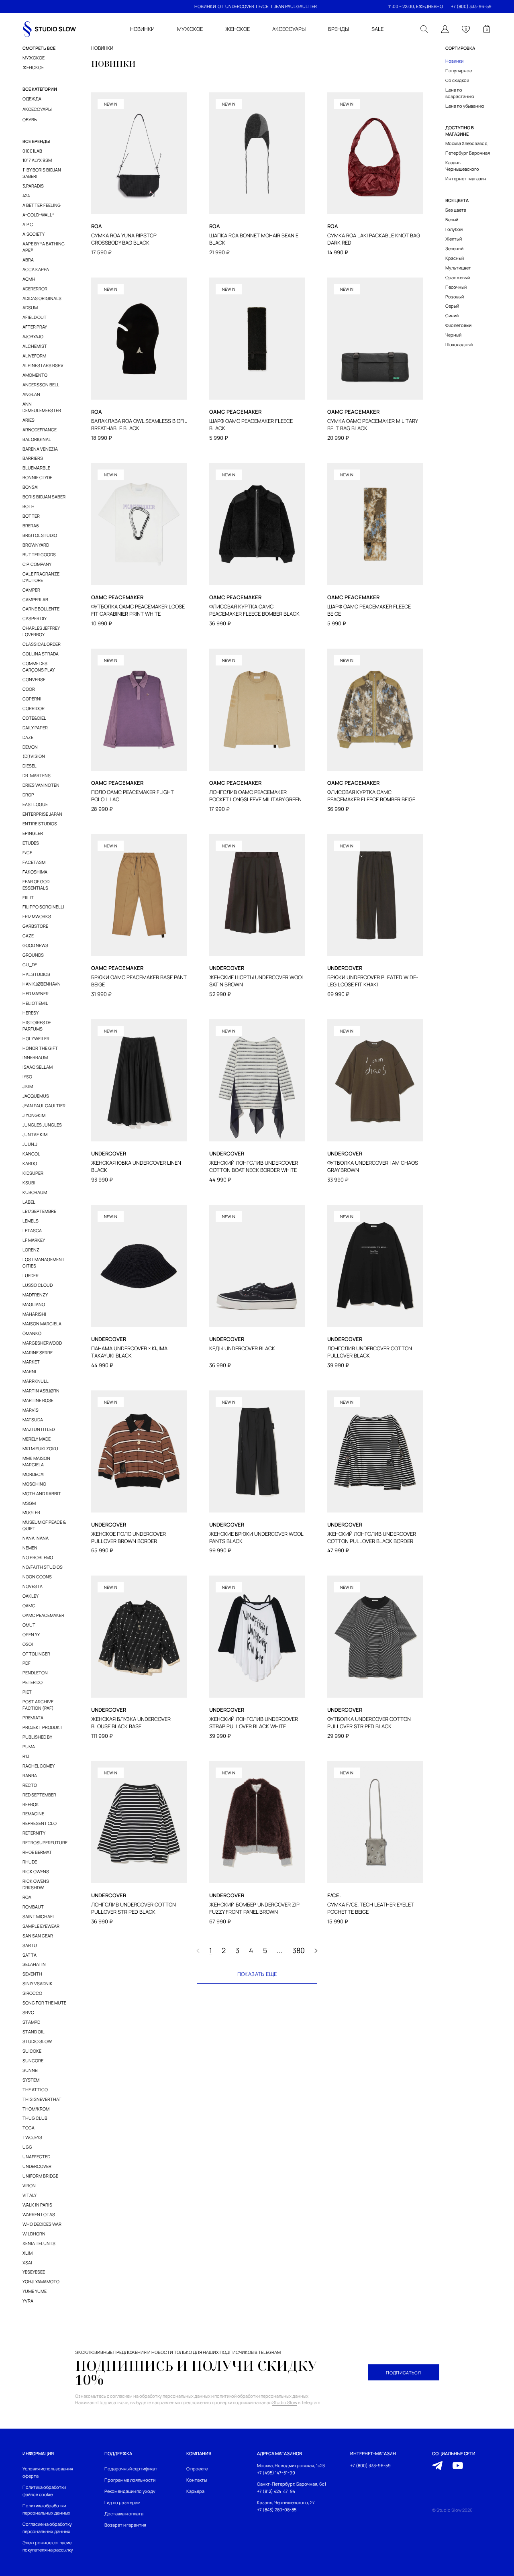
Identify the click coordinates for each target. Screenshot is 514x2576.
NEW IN (111, 104)
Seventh (32, 1974)
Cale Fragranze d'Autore (41, 577)
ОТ (221, 6)
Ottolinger (36, 1654)
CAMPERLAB (35, 599)
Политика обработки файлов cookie (44, 2491)
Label (29, 1202)
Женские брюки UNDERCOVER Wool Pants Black (256, 1538)
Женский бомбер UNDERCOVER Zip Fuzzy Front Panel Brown (254, 1908)
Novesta (33, 1586)
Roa (27, 1897)
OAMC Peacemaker (43, 1615)
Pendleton (35, 1673)
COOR (29, 689)
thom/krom (36, 2109)
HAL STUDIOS (36, 974)
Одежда (32, 99)
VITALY (30, 2195)
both (29, 506)
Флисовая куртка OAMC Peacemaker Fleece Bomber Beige (371, 796)
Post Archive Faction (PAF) (38, 1705)
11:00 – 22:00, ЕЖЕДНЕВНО (416, 6)
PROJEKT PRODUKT (43, 1727)
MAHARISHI (34, 1314)
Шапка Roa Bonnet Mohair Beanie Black (254, 239)
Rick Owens (36, 1871)
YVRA (28, 2301)
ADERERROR (35, 289)
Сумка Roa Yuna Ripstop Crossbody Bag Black (124, 239)
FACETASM (34, 862)
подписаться (403, 2373)
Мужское (34, 58)
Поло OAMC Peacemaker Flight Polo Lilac (133, 796)
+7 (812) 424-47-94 (276, 2491)
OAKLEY (31, 1596)
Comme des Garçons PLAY (39, 666)
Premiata (33, 1718)
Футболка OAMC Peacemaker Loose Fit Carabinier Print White (138, 610)
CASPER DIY (35, 618)
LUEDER (31, 1275)
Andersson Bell (41, 385)
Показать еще (257, 1974)
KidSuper (33, 1173)
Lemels (31, 1221)
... (280, 1951)
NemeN (30, 1548)
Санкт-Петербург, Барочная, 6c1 (292, 2484)
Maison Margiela (42, 1324)
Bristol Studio (40, 535)
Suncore (33, 2061)
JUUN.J (30, 1144)
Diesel (30, 766)
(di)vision (34, 756)
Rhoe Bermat (37, 1852)
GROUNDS (33, 955)
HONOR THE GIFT (40, 1048)
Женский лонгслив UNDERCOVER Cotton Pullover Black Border (372, 1538)
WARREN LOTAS (39, 2214)
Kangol (31, 1154)
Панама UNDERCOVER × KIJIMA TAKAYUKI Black (129, 1352)
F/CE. (264, 6)
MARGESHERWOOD (42, 1343)
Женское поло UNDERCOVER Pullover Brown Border (128, 1538)
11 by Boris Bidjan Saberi (42, 173)
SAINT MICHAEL (39, 1916)
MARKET (31, 1362)
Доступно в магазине (460, 131)
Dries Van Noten (41, 785)
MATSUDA (33, 1420)
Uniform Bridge (40, 2176)
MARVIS (31, 1410)
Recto (30, 1785)
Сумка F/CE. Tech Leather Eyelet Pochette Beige (371, 1908)
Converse (34, 679)
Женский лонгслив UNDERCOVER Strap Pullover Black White (254, 1723)
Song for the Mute (44, 2003)
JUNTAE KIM (35, 1134)
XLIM (28, 2253)
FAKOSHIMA (35, 872)
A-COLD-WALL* (38, 215)
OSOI (28, 1644)
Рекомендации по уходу (130, 2491)
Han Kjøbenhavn (42, 984)
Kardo (30, 1163)
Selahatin (34, 1964)
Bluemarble (36, 468)
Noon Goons (37, 1577)
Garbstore (35, 926)
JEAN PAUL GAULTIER (295, 6)
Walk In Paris (37, 2205)
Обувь (30, 119)
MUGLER (31, 1512)
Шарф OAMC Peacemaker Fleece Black (251, 425)
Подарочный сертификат (131, 2469)
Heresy (31, 1013)
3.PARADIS (33, 186)
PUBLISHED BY (37, 1737)
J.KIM (28, 1086)
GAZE (28, 936)
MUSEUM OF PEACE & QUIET (44, 1525)
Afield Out (35, 317)
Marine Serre (38, 1352)
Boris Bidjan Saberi (45, 497)
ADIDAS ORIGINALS (42, 298)
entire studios (40, 824)
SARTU (30, 1945)
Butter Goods (39, 554)
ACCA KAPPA (36, 269)
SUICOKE (32, 2051)
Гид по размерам (122, 2502)
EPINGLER (33, 833)
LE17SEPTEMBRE (39, 1211)
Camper (31, 590)
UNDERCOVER (240, 6)
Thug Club (35, 2118)
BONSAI (31, 487)
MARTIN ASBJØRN (41, 1391)
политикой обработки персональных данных (261, 2396)
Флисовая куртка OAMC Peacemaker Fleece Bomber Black (254, 610)
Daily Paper (35, 728)
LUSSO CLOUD (38, 1285)
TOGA (29, 2128)
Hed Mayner (36, 993)
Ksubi (29, 1183)
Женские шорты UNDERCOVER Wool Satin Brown (257, 981)
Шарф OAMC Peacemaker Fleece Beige (369, 610)
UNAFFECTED (36, 2157)
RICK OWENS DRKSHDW (36, 1884)
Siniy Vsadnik (38, 1983)
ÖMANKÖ (32, 1333)
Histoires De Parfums (37, 1026)
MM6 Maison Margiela (36, 1461)
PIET (27, 1692)
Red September (39, 1795)
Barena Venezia (40, 449)
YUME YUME (35, 2291)
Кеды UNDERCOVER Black (242, 1348)
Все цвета (457, 200)
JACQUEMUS (36, 1096)
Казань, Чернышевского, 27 (286, 2502)
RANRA (30, 1775)
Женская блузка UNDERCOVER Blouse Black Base (131, 1723)
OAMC (29, 1605)
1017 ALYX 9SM (37, 160)
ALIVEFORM (34, 356)
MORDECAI (34, 1474)
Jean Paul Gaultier (44, 1105)
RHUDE (30, 1862)
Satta (30, 1955)
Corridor (34, 708)
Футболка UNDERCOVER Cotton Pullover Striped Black (369, 1723)
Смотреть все (39, 48)
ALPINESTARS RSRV (43, 365)
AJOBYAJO (33, 336)
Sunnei (31, 2070)
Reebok (31, 1804)
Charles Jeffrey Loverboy (41, 631)
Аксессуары (37, 109)
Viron (29, 2185)
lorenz (31, 1250)
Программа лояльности (130, 2480)
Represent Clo (40, 1823)
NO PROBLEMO (38, 1557)
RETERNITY (34, 1833)
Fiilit (28, 897)
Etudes (31, 843)
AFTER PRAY (35, 327)
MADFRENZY (35, 1295)
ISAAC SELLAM (38, 1067)
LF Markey (34, 1240)
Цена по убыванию (465, 106)
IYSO (27, 1077)
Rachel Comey (39, 1766)
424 (26, 195)
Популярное (459, 70)
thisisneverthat (42, 2099)
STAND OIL (34, 2032)
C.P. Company (37, 564)
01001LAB (32, 151)
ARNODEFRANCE (40, 430)
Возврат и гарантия (125, 2525)
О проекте (197, 2469)
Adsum (30, 307)
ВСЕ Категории (40, 89)
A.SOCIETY (34, 234)
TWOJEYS (32, 2137)
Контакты (197, 2480)
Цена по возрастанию (460, 93)
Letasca (32, 1230)
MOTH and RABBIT (42, 1493)
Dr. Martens (37, 775)
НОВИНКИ (205, 6)
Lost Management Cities (44, 1262)
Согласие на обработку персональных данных (47, 2528)
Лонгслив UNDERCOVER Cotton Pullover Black (370, 1352)
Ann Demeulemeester (42, 407)
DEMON (30, 747)
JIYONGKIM (34, 1115)
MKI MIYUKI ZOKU (40, 1448)
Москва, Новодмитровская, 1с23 (291, 2465)
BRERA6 (31, 526)
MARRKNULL (36, 1381)
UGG (27, 2147)
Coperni (32, 699)
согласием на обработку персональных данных (160, 2396)
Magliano (34, 1304)
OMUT (29, 1625)
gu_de (30, 964)
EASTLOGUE (35, 804)
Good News (35, 945)
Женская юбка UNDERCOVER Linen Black (136, 1167)
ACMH (29, 279)
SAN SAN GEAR (38, 1936)
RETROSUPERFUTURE (45, 1842)
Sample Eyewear (41, 1926)
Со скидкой (457, 80)
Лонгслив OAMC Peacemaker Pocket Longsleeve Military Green (255, 796)
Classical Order (42, 644)
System (31, 2080)
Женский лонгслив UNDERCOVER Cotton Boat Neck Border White (254, 1167)
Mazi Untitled (39, 1429)
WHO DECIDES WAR (42, 2224)
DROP (28, 795)
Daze (28, 737)
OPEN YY (31, 1634)
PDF (27, 1663)
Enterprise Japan (42, 814)
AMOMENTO (35, 375)
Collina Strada (41, 654)
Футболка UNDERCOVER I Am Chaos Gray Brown (373, 1167)
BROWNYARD (36, 545)
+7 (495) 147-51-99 (276, 2473)
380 (299, 1951)
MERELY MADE (37, 1439)
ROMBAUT (33, 1907)
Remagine (33, 1814)
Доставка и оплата (124, 2514)
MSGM (29, 1503)
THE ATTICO (35, 2089)
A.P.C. (28, 224)
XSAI (27, 2263)
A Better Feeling (42, 205)
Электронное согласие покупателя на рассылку (48, 2546)
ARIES (29, 420)
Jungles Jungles (42, 1125)
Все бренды (36, 141)
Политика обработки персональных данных (46, 2509)
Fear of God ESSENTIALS (36, 885)
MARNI (29, 1371)
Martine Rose (38, 1400)
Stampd (31, 2022)
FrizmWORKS (37, 916)
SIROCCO (32, 1993)
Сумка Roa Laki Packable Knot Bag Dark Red (374, 239)
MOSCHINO (34, 1484)
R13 (26, 1756)
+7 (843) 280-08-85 (277, 2510)
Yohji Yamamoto (41, 2281)
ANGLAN (31, 394)
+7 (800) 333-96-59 (471, 6)
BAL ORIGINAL (37, 439)
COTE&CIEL (34, 718)
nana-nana (36, 1538)
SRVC (28, 2012)
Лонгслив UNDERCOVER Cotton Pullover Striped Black (134, 1908)
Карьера (195, 2491)
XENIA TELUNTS (39, 2243)
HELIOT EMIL (35, 1003)
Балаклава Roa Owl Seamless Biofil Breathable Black (139, 425)
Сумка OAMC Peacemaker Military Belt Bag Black (372, 425)
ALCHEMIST (35, 346)
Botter (31, 516)
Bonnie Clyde (37, 477)
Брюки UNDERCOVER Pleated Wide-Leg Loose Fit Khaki (373, 981)
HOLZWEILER (36, 1038)
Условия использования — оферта (50, 2472)
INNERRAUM (35, 1057)
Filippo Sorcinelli (43, 907)
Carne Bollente (41, 609)
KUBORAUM (35, 1192)
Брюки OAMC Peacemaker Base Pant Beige (139, 981)
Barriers (33, 458)
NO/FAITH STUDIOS (43, 1567)
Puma (29, 1746)
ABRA (28, 260)
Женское (33, 67)
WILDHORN (34, 2234)
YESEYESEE (34, 2272)
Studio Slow (37, 2041)
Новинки (454, 61)
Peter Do (33, 1682)
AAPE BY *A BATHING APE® (44, 247)
